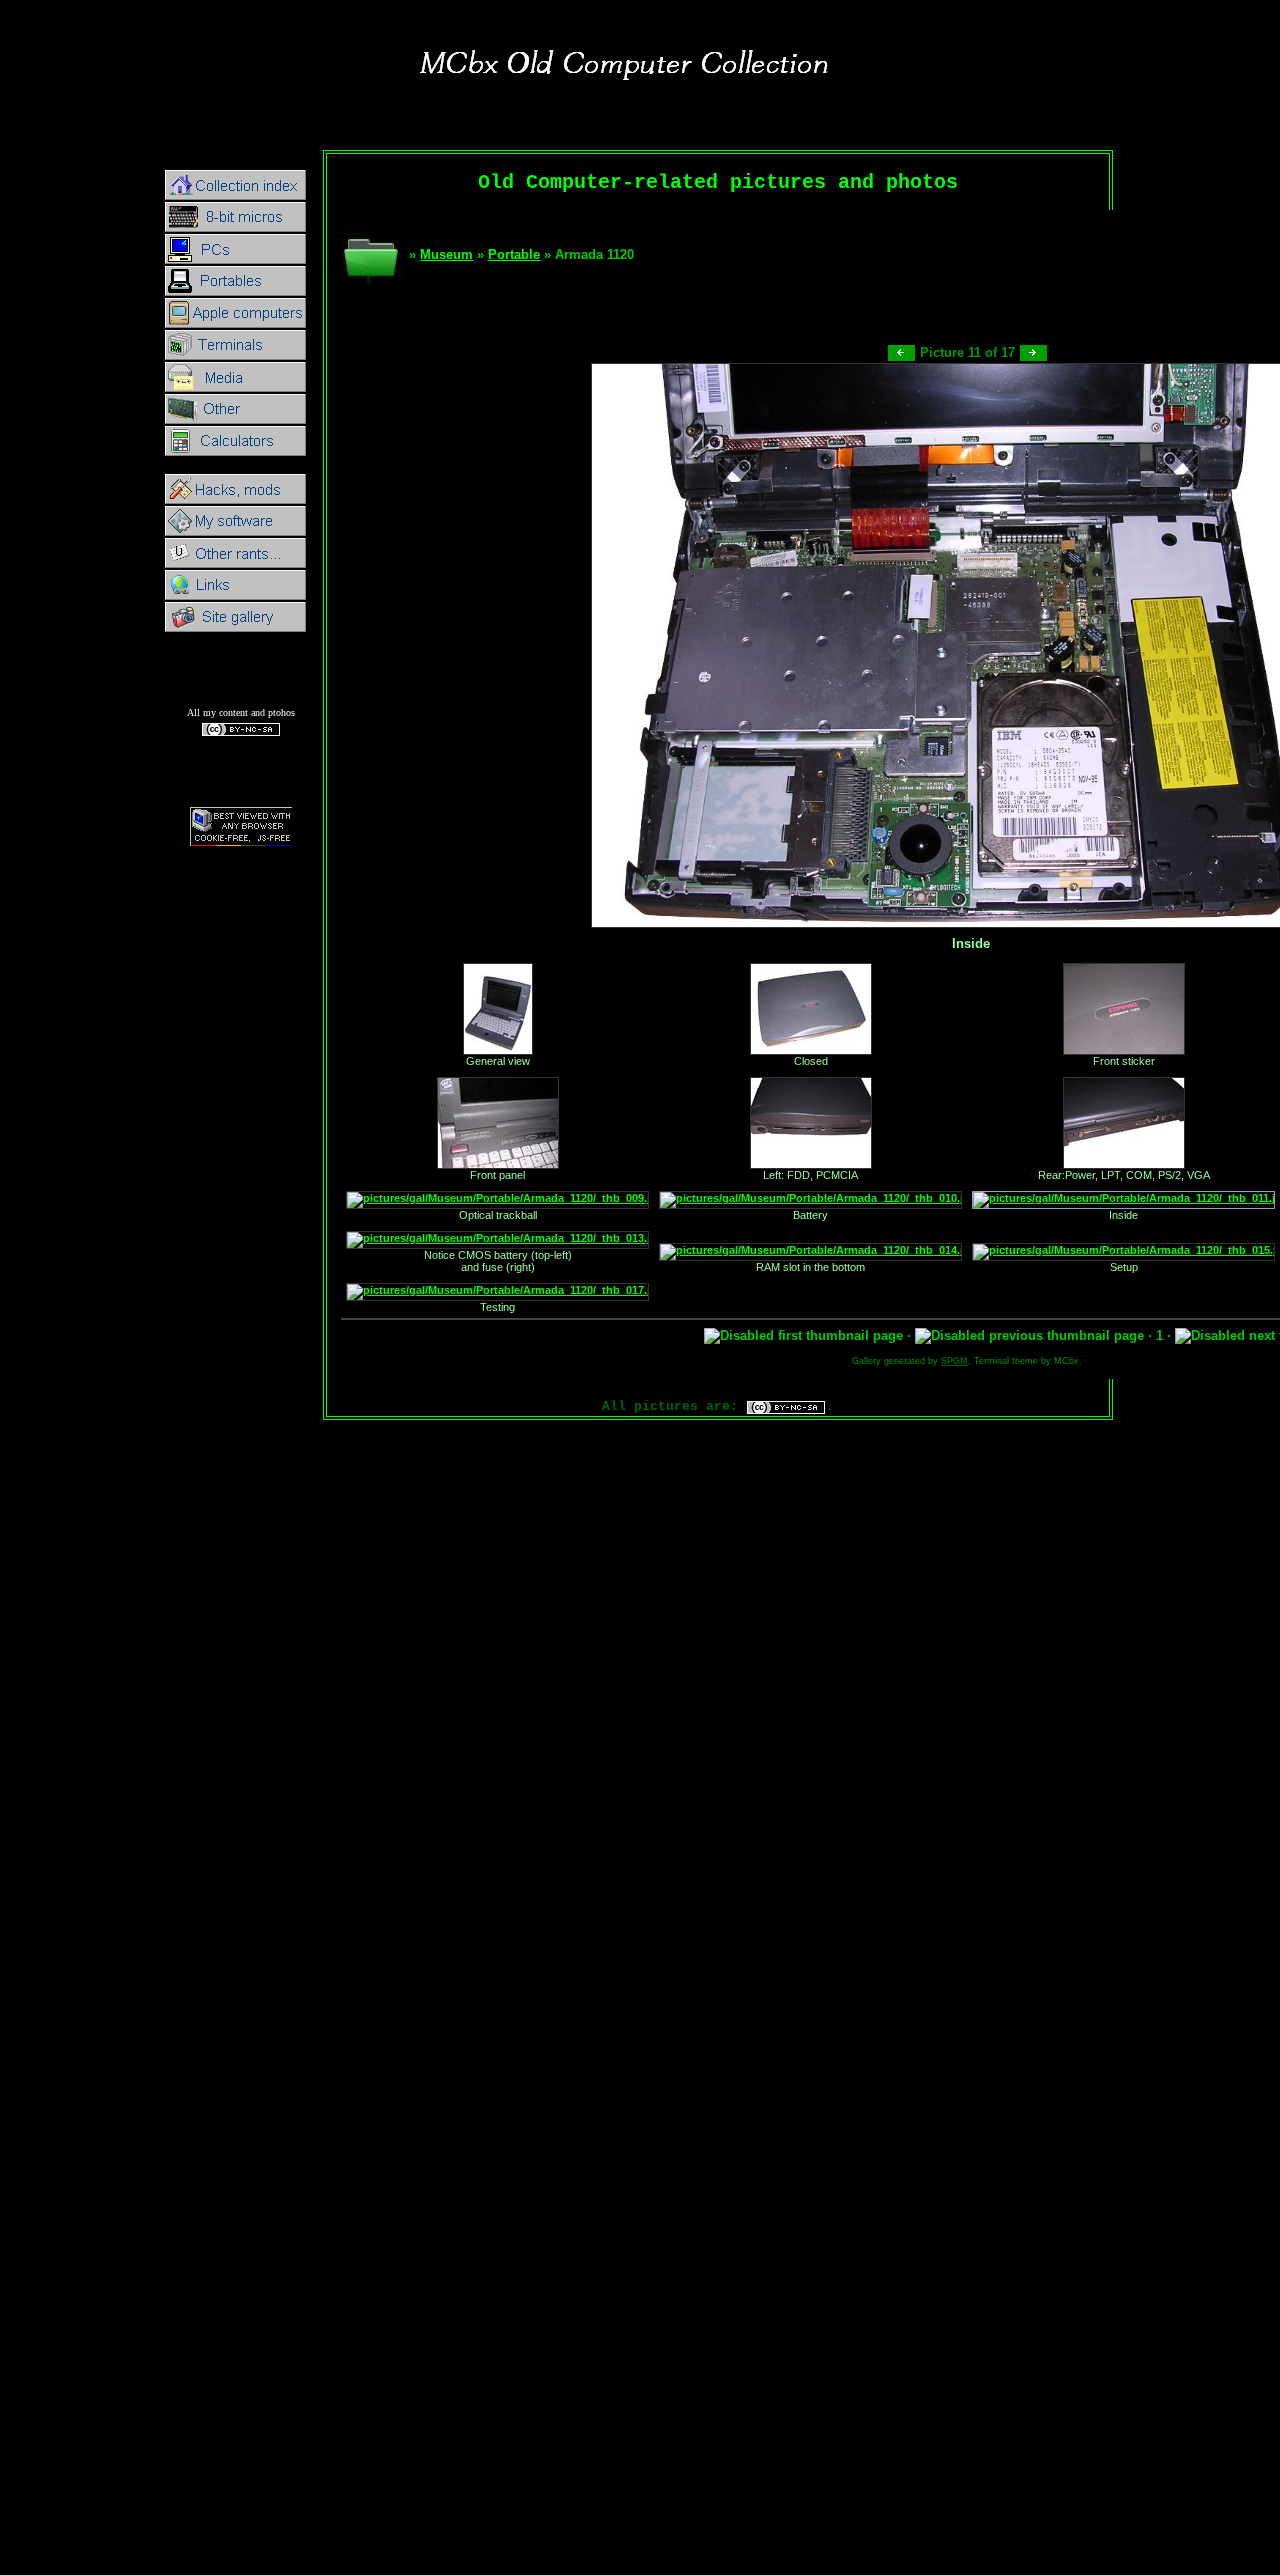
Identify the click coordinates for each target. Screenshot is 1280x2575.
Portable (514, 254)
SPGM (954, 1361)
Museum (446, 254)
